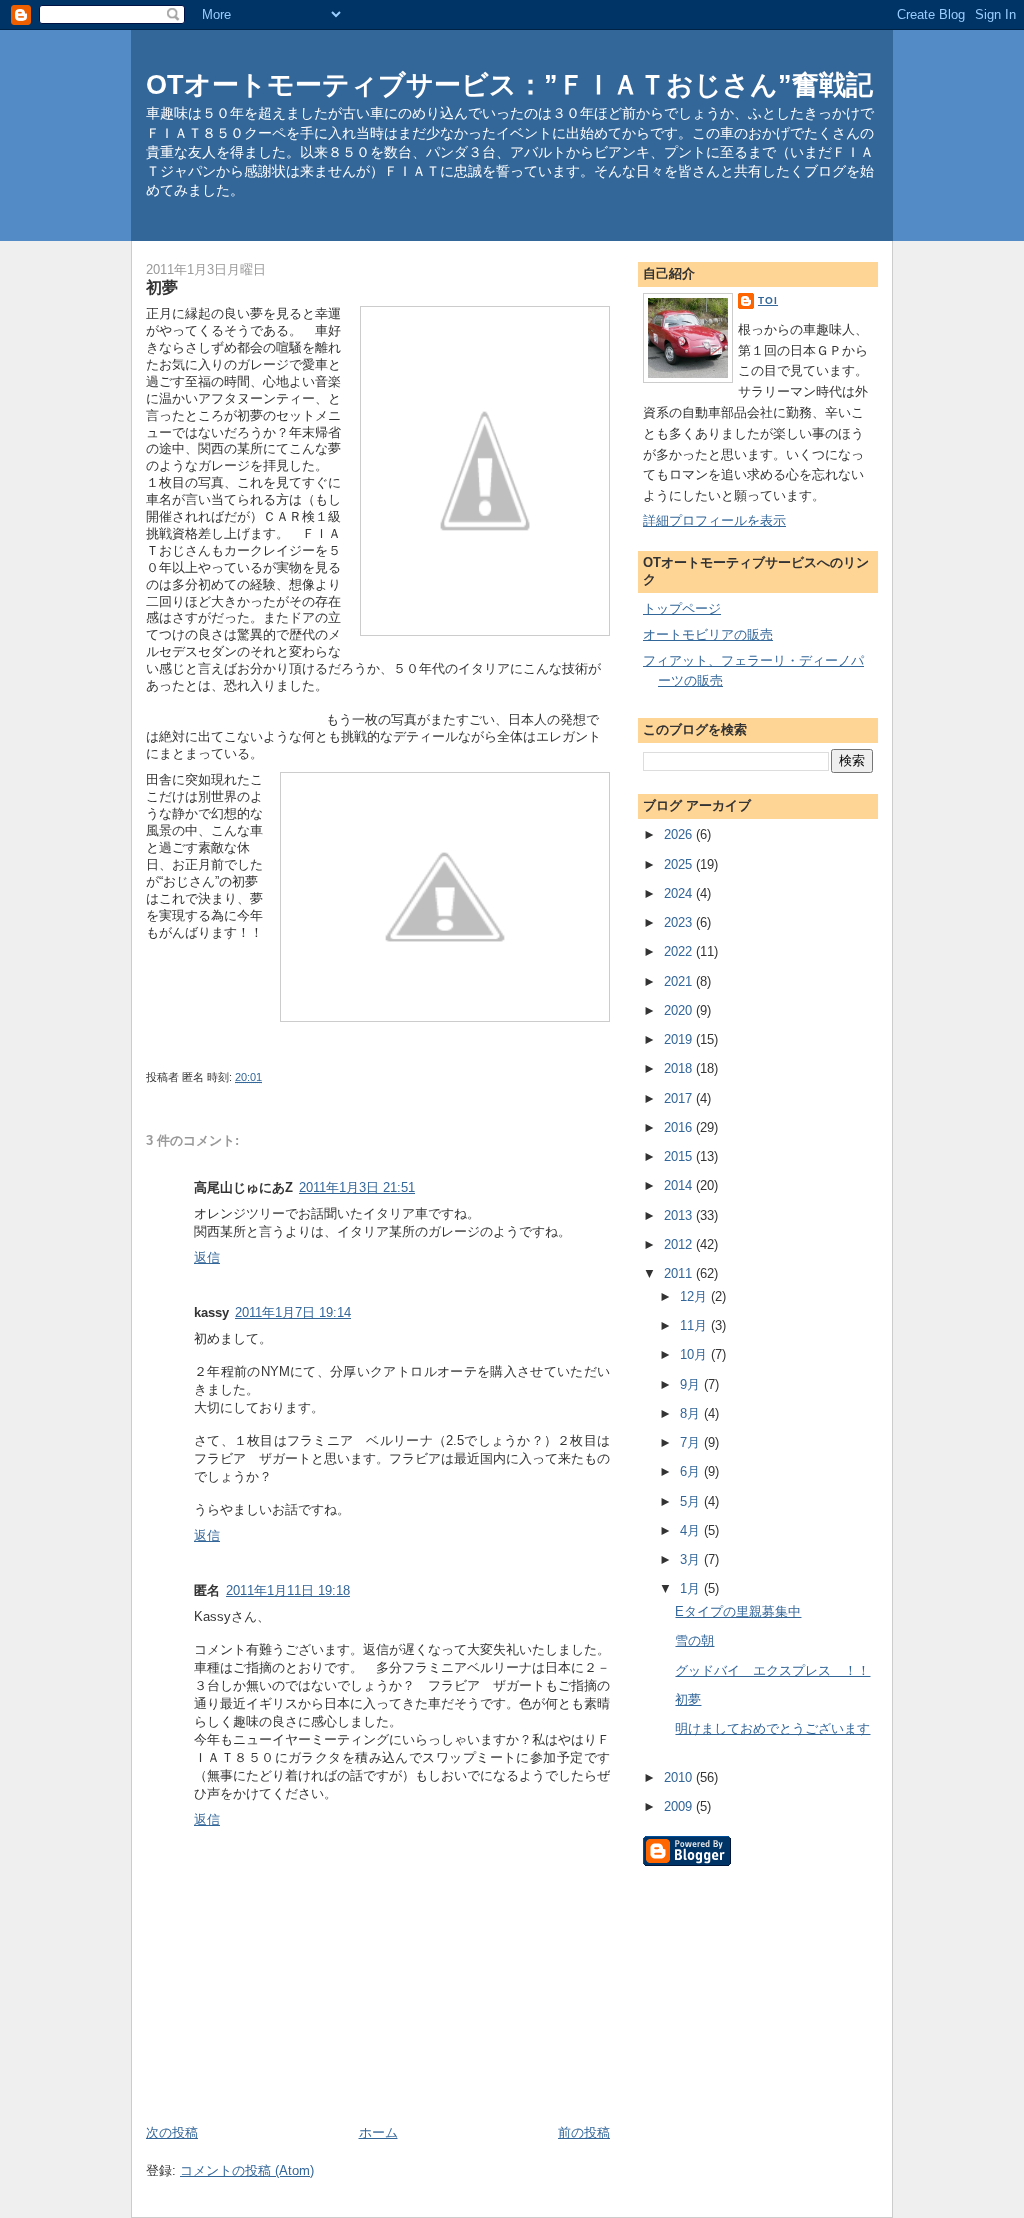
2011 (680, 1273)
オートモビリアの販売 (708, 634)
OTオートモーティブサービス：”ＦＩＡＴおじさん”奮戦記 (509, 84)
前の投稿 (584, 2132)
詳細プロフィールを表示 (714, 520)
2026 (680, 834)
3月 (692, 1559)
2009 (680, 1806)
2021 (680, 981)
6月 (692, 1471)
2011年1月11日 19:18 (288, 1590)
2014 (680, 1185)
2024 (680, 893)
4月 (692, 1530)
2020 (680, 1010)
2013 (680, 1215)
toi (768, 300)
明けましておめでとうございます (772, 1728)
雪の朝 (694, 1640)
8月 (692, 1413)
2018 (680, 1068)
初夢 (688, 1699)
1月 (692, 1588)
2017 (680, 1098)
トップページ (682, 608)
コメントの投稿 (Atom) (247, 2170)
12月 (695, 1296)
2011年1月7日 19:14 (293, 1312)
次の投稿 (172, 2132)
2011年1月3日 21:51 (357, 1187)
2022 (680, 951)
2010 (680, 1777)
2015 (680, 1156)
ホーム (378, 2132)
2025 (680, 864)
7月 (692, 1442)
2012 (680, 1244)
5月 (692, 1501)
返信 (207, 1257)
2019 (680, 1039)
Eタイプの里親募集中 (738, 1611)
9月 (692, 1384)
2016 (680, 1127)
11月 (695, 1325)
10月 (695, 1354)
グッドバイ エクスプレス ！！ (772, 1670)
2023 (680, 922)
